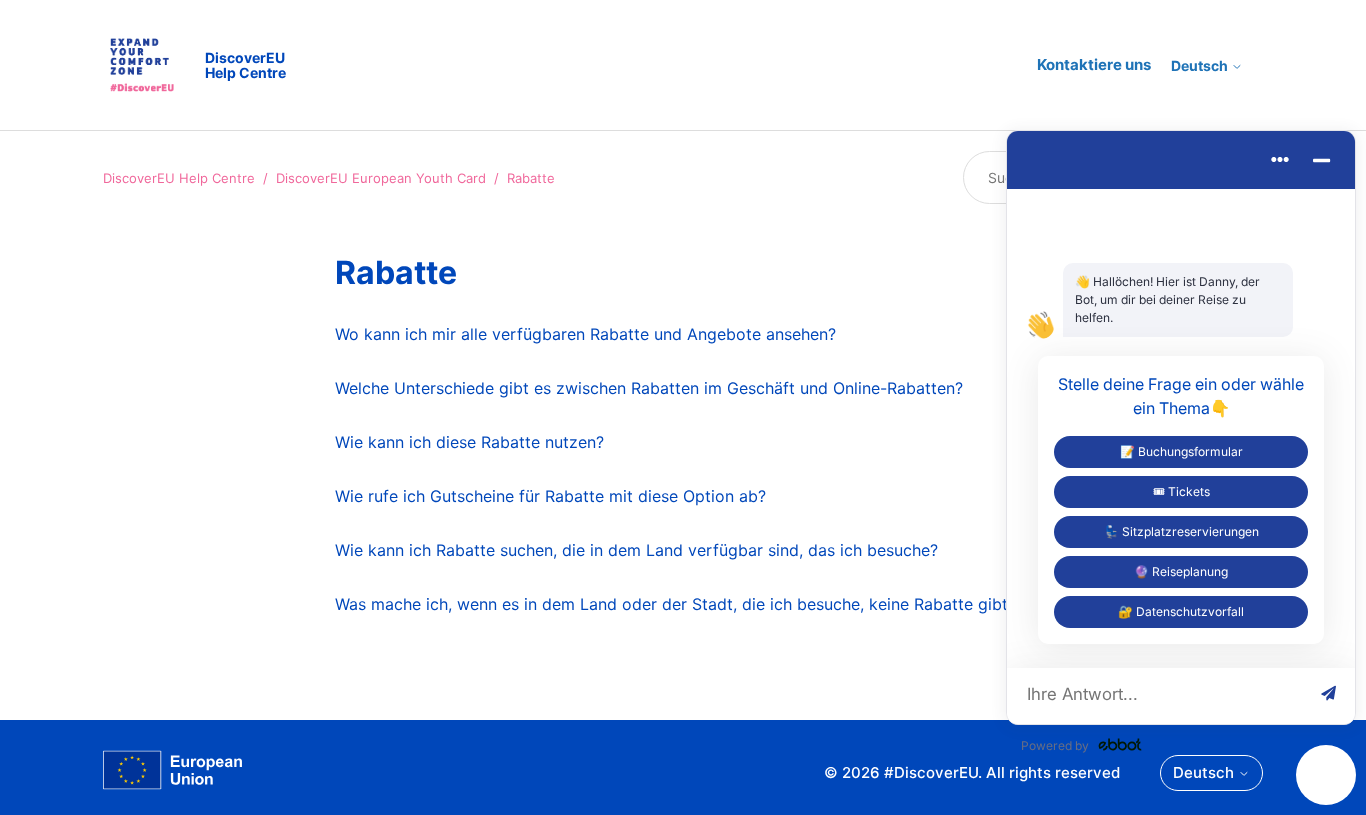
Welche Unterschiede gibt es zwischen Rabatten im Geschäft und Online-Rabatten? (649, 388)
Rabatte (531, 178)
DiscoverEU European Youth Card (381, 178)
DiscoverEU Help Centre (179, 178)
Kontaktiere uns (1094, 64)
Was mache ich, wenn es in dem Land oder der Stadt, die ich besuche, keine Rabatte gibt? (675, 604)
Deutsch (1201, 66)
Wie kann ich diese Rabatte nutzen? (469, 442)
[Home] (173, 773)
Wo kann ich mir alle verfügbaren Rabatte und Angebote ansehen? (585, 334)
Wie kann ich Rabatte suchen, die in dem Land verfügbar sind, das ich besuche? (636, 550)
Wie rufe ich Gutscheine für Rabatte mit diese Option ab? (550, 496)
